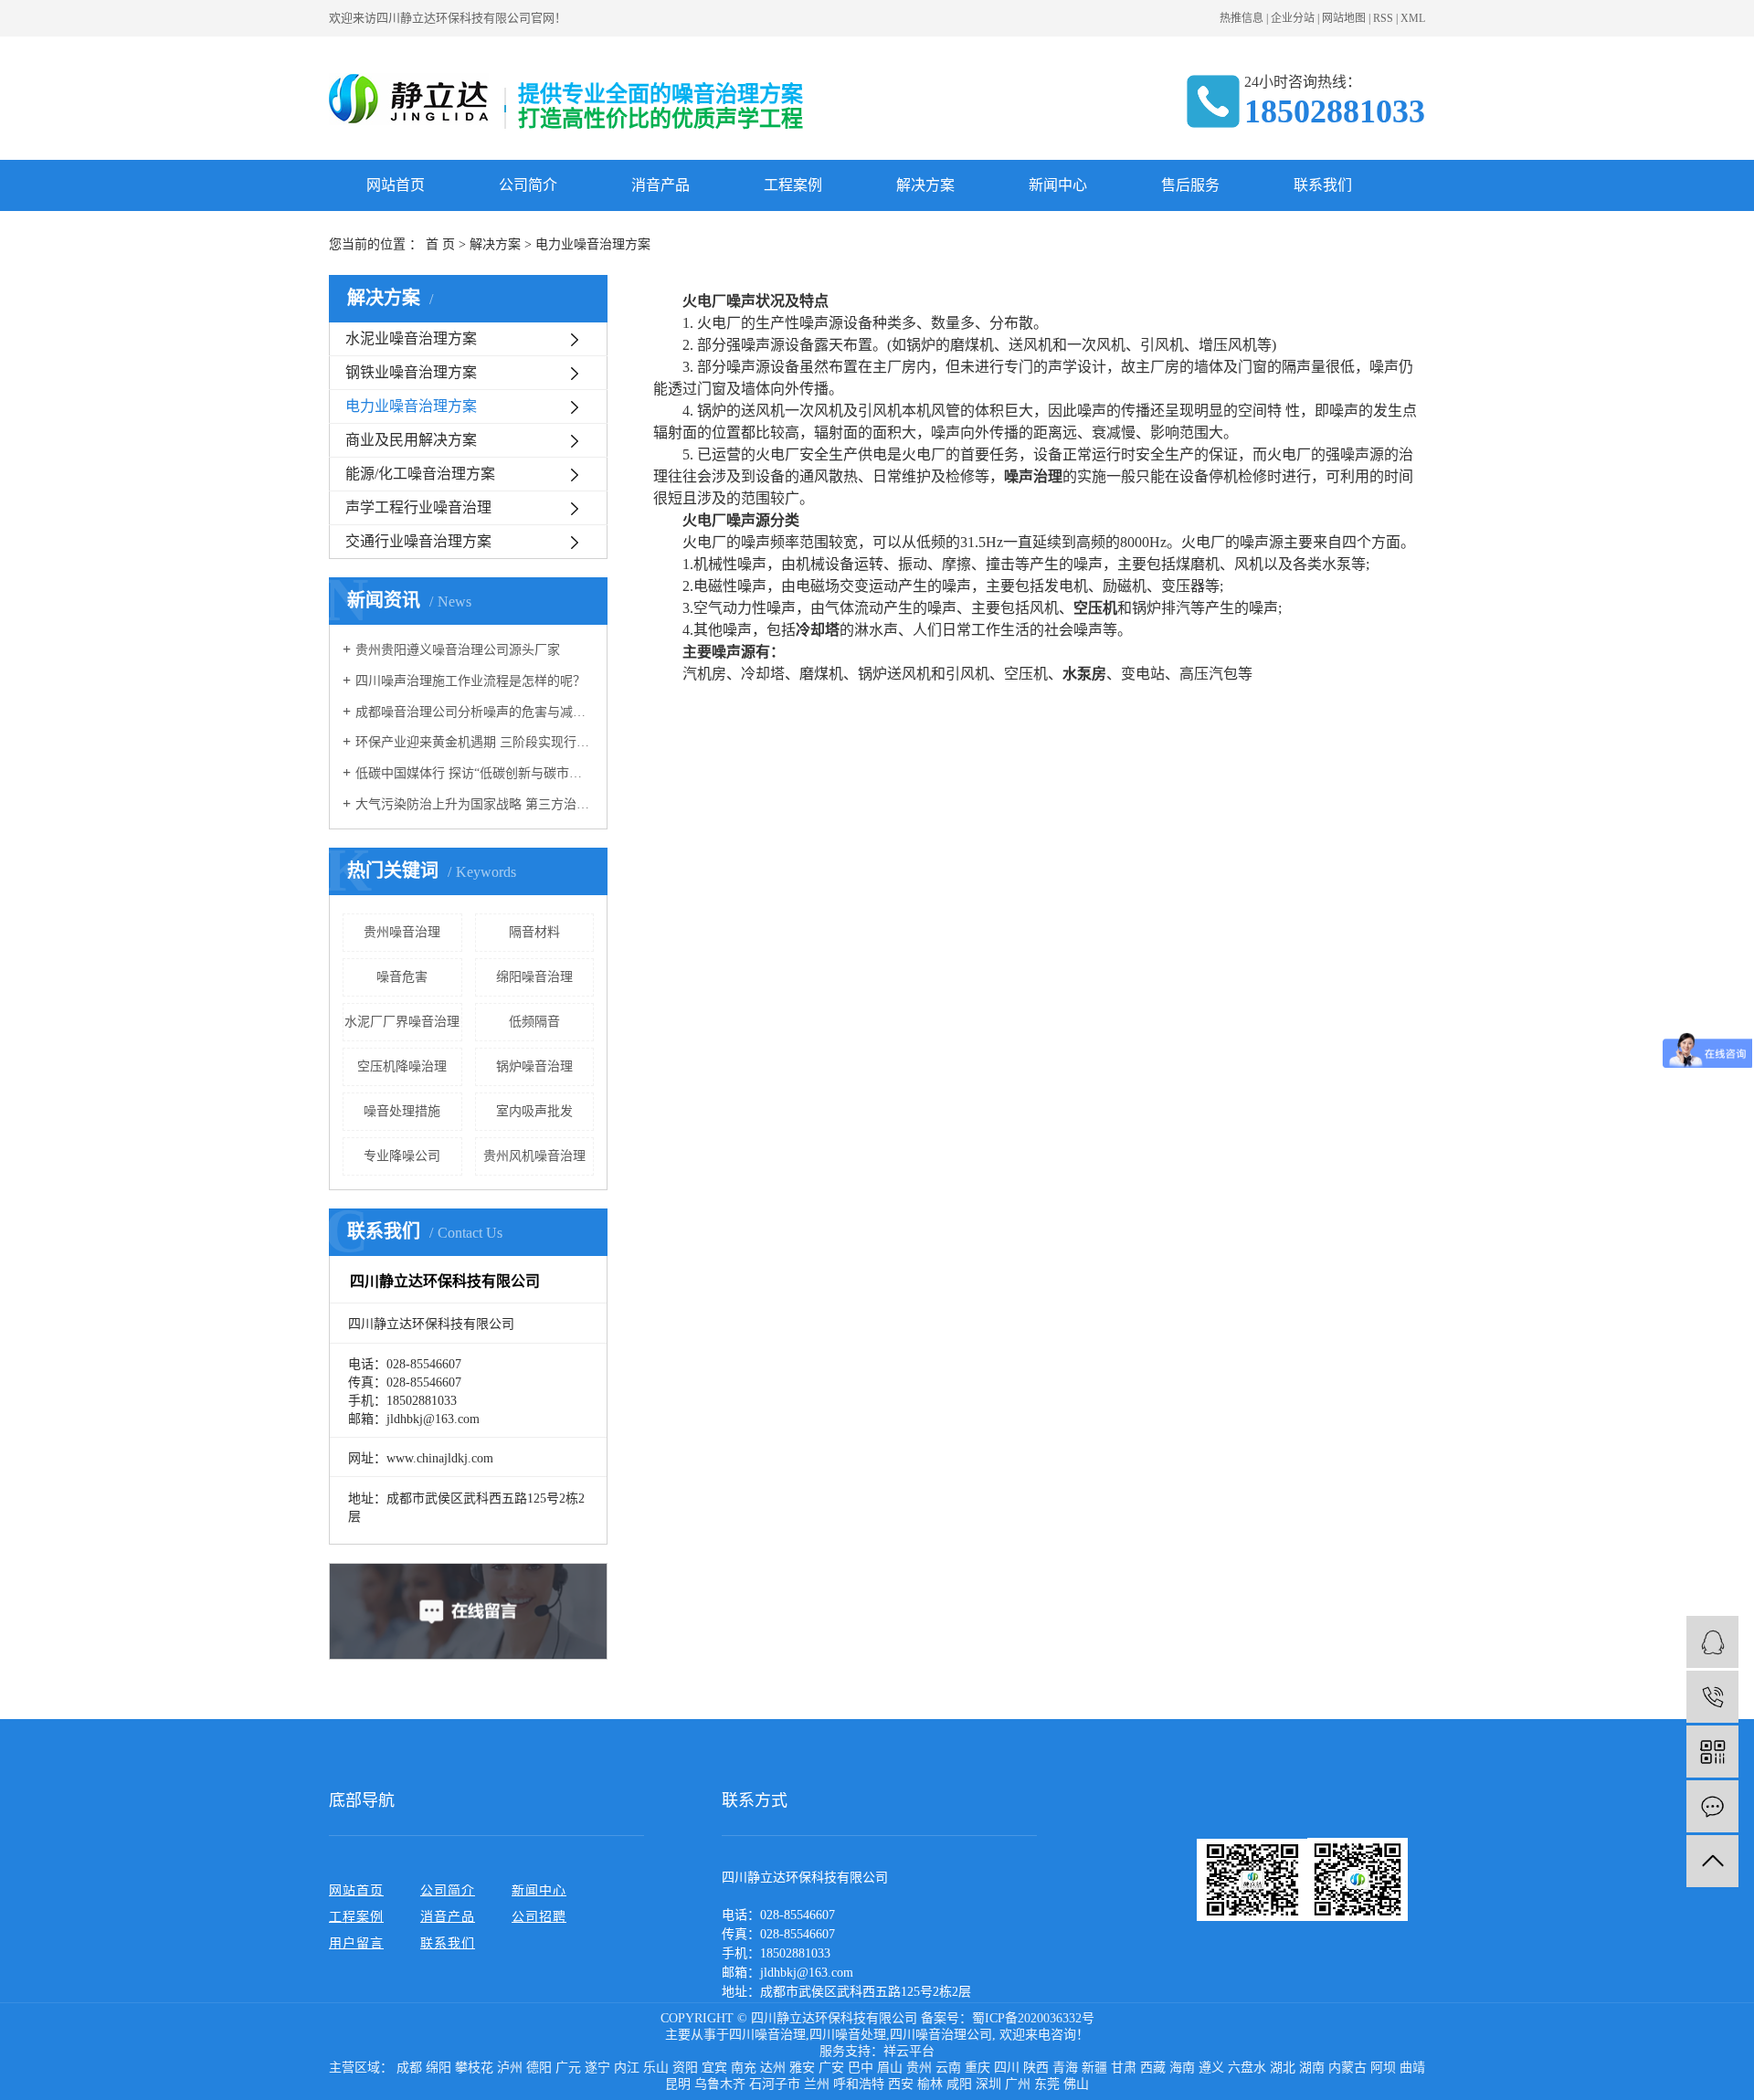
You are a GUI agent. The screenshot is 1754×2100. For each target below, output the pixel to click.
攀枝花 (474, 2068)
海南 (1182, 2068)
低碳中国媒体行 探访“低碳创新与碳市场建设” (475, 773)
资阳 (685, 2068)
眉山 (890, 2068)
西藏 (1153, 2068)
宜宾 (714, 2068)
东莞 (1047, 2084)
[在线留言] (1712, 1806)
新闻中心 (1058, 185)
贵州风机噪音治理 (534, 1156)
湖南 (1312, 2068)
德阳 (539, 2068)
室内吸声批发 (534, 1111)
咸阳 (959, 2084)
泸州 (510, 2068)
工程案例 (793, 185)
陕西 (1036, 2068)
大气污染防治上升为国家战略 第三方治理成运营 (475, 804)
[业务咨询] (1712, 1642)
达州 (773, 2068)
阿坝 (1383, 2068)
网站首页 (396, 185)
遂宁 (597, 2068)
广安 (831, 2068)
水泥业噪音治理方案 (411, 338)
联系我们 (1323, 185)
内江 (627, 2068)
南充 (744, 2068)
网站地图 (1344, 18)
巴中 (861, 2068)
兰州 (817, 2084)
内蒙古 (1347, 2068)
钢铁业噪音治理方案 (411, 372)
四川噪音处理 (848, 2035)
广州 (1018, 2084)
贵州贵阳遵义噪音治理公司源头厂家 (458, 650)
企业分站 (1293, 18)
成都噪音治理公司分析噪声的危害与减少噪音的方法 (475, 712)
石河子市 (775, 2084)
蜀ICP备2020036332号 (1033, 2018)
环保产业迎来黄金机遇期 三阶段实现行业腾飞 (475, 742)
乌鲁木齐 (720, 2084)
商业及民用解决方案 (411, 440)
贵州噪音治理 (402, 932)
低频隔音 (534, 1022)
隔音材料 (534, 932)
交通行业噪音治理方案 (418, 541)
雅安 (802, 2068)
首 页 (440, 244)
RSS (1383, 18)
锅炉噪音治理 (534, 1066)
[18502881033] (1712, 1697)
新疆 (1094, 2068)
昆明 (678, 2084)
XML (1413, 18)
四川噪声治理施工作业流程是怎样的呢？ (470, 681)
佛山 (1076, 2084)
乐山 (656, 2068)
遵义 (1211, 2068)
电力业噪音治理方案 (411, 406)
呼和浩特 (859, 2084)
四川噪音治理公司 (941, 2035)
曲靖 (1412, 2068)
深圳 (988, 2084)
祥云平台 (909, 2051)
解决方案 (925, 185)
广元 (568, 2068)
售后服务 (1190, 185)
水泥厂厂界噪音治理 (402, 1022)
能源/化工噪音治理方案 (420, 474)
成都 (409, 2068)
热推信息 (1242, 18)
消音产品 (660, 185)
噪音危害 (402, 977)
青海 (1065, 2068)
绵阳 (438, 2068)
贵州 (919, 2068)
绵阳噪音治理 (534, 977)
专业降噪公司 (402, 1156)
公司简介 (528, 185)
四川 (1007, 2068)
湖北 (1283, 2068)
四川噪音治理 (767, 2035)
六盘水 (1247, 2068)
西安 (901, 2084)
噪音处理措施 (402, 1111)
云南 (948, 2068)
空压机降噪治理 (402, 1066)
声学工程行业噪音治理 (418, 507)
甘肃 (1124, 2068)
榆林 (930, 2084)
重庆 (977, 2068)
